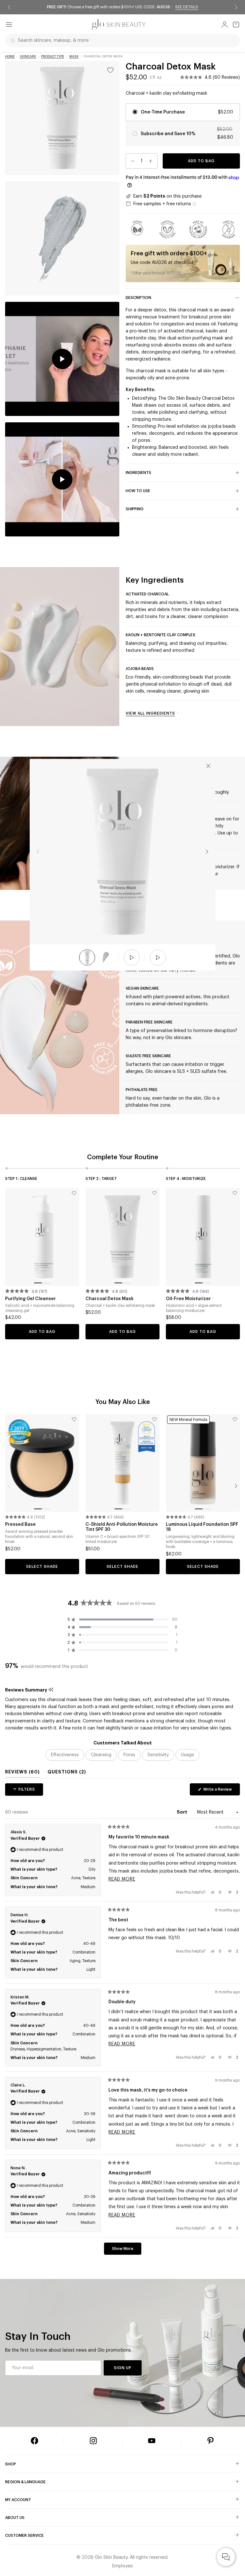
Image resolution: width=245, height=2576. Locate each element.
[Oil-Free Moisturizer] (203, 1237)
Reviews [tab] (22, 1773)
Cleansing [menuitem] (101, 1755)
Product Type (53, 56)
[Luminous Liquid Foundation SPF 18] (203, 1463)
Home (10, 56)
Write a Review (221, 1791)
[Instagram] (93, 2441)
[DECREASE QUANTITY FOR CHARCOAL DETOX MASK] (130, 161)
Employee (122, 2566)
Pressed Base (20, 1524)
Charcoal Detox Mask (110, 1299)
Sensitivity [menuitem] (158, 1755)
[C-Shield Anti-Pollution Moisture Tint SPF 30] (122, 1463)
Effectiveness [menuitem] (65, 1755)
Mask (74, 56)
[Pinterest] (211, 2441)
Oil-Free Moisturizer (188, 1299)
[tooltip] (51, 1690)
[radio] (183, 134)
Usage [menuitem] (187, 1755)
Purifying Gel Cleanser (30, 1299)
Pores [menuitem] (129, 1755)
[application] (226, 2557)
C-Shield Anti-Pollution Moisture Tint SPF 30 (122, 1527)
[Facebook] (34, 2441)
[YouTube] (152, 2441)
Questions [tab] (67, 1773)
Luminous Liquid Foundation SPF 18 (202, 1527)
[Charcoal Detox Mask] (122, 1237)
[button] (210, 78)
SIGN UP (123, 2368)
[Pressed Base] (42, 1463)
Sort (182, 1812)
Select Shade (42, 1567)
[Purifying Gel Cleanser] (42, 1237)
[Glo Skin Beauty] (119, 25)
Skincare (28, 56)
